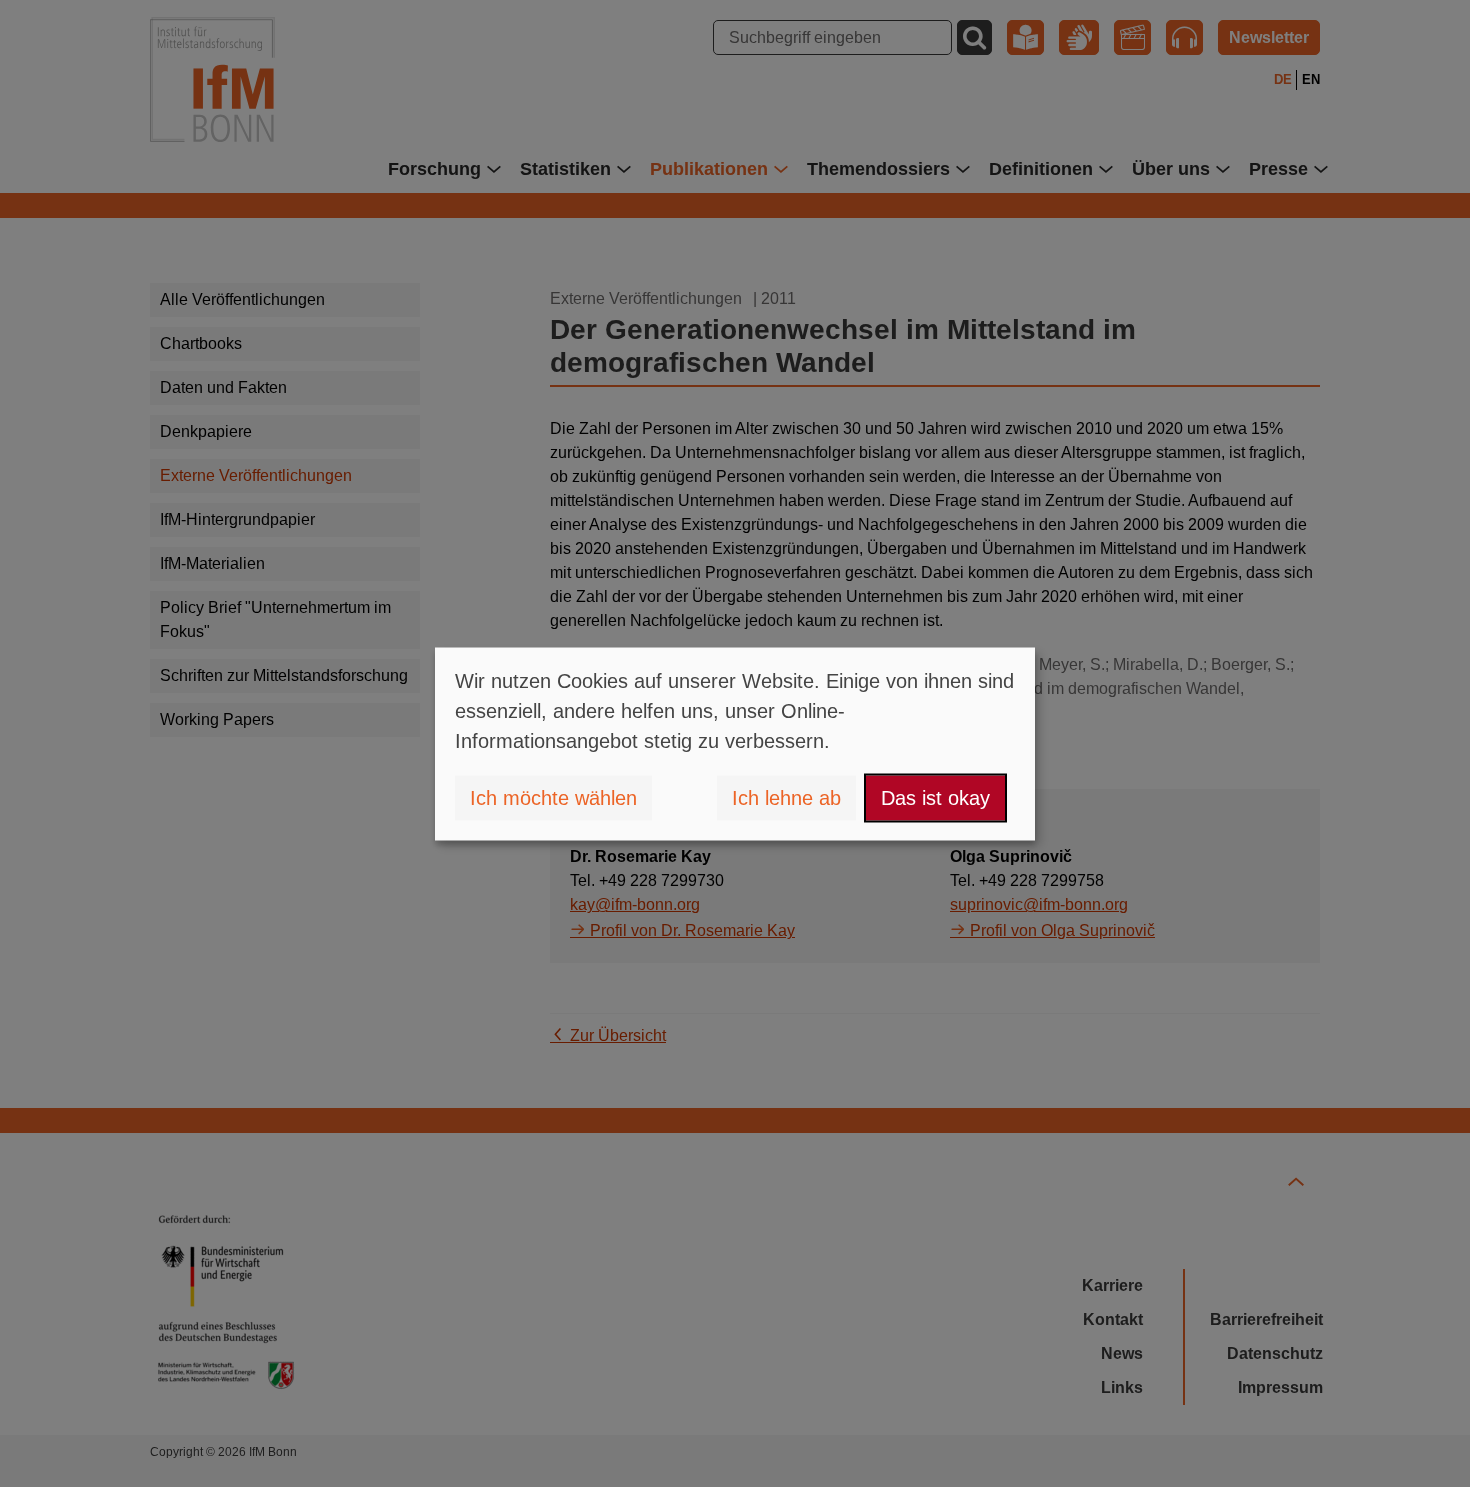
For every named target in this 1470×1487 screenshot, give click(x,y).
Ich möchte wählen (553, 798)
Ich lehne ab (786, 798)
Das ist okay (935, 798)
